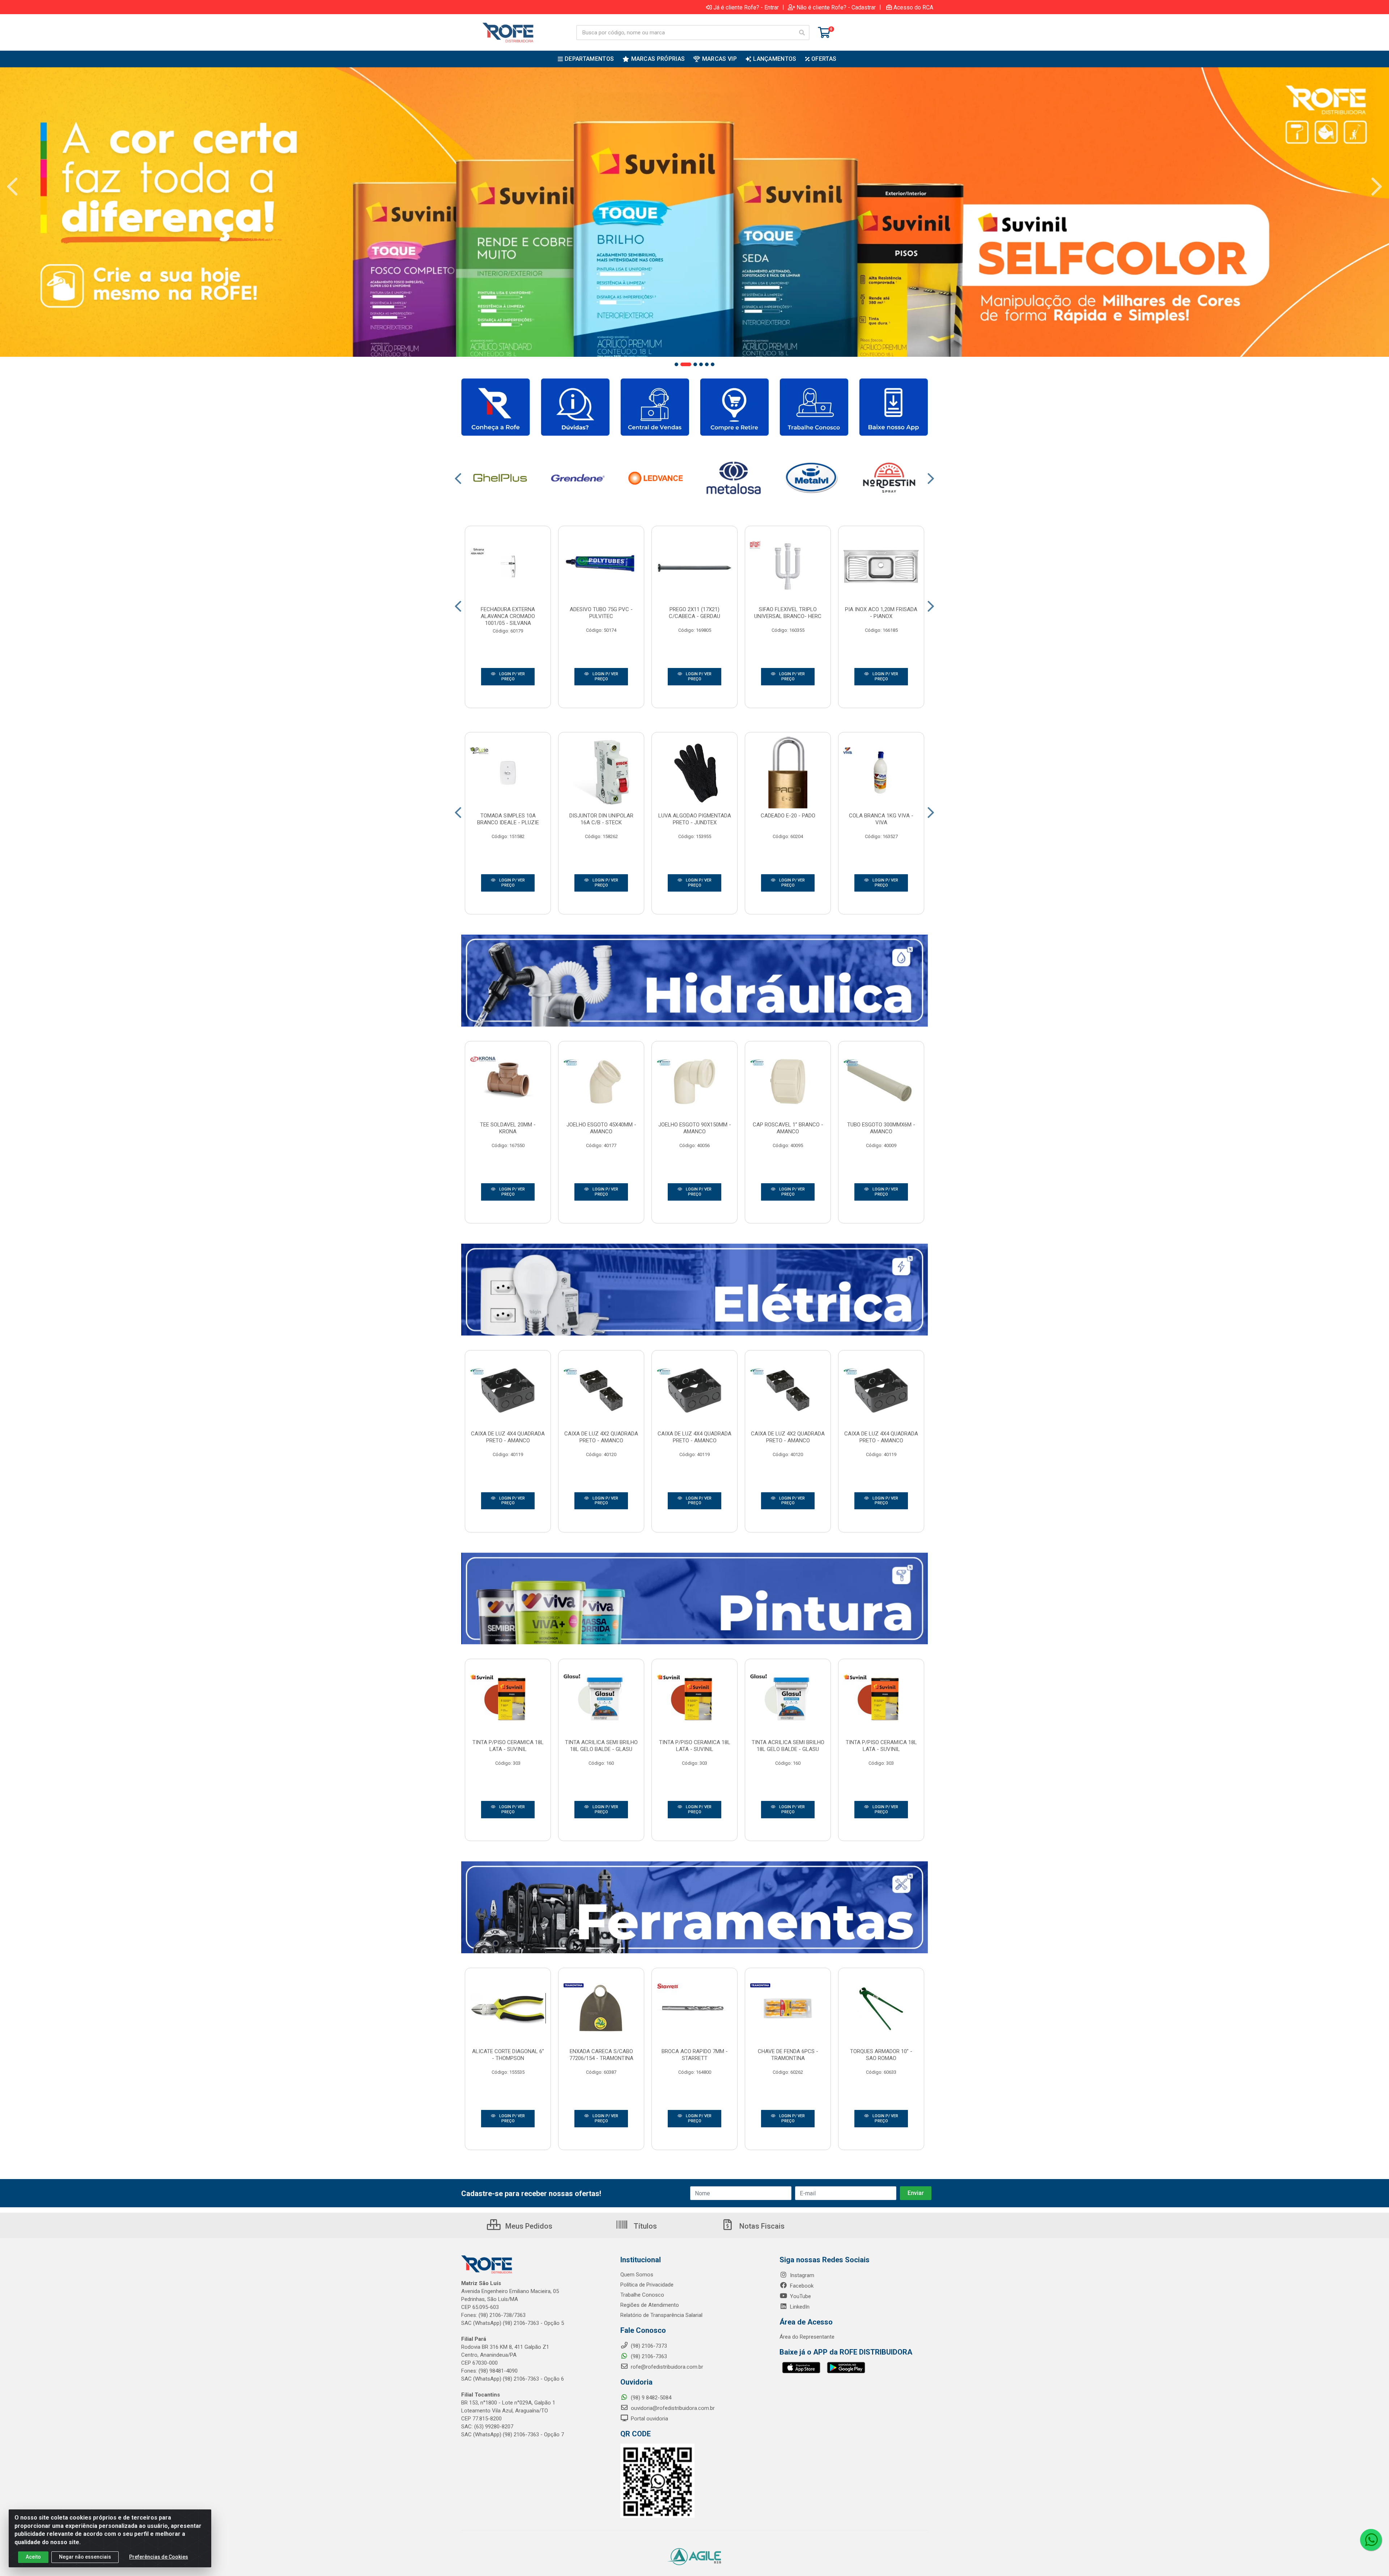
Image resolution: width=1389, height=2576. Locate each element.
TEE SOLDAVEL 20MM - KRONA (508, 1128)
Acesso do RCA (913, 7)
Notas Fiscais (761, 2226)
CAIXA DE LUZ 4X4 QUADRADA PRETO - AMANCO (508, 1437)
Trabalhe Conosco (642, 2295)
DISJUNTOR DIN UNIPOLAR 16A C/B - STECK (601, 819)
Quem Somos (637, 2275)
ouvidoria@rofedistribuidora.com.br (672, 2408)
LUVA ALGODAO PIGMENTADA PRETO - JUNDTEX (695, 819)
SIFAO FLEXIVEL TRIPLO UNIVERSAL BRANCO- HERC (788, 613)
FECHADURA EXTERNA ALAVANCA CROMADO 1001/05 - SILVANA (508, 616)
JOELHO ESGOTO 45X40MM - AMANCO (601, 1128)
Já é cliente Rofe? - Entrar (746, 7)
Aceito (33, 2557)
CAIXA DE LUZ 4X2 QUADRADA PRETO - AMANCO (601, 1437)
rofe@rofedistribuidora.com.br (666, 2367)
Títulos (644, 2226)
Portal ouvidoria (649, 2419)
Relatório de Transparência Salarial (661, 2315)
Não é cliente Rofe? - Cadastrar (836, 7)
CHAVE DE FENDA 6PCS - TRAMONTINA (788, 2055)
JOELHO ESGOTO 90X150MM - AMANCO (695, 1128)
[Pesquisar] (802, 33)
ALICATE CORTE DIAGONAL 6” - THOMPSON (508, 2055)
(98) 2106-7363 (648, 2356)
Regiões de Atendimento (650, 2305)
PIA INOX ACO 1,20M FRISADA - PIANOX (881, 613)
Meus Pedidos (528, 2226)
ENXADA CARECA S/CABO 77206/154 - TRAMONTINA (601, 2055)
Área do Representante (807, 2337)
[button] (676, 364)
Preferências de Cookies (159, 2557)
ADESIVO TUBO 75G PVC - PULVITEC (601, 613)
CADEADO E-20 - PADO (788, 816)
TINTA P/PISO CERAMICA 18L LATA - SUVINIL (508, 1746)
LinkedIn (799, 2307)
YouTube (800, 2296)
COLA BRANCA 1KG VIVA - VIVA (881, 819)
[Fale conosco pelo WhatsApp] (1371, 2540)
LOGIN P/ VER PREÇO (511, 676)
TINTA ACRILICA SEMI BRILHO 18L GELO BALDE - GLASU (601, 1746)
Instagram (801, 2275)
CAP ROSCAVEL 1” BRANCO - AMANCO (788, 1128)
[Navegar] (12, 187)
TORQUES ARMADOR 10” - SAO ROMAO (881, 2055)
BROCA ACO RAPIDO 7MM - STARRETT (695, 2055)
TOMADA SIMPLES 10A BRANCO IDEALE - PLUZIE (508, 819)
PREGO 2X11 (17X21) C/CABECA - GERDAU (694, 613)
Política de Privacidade (647, 2285)
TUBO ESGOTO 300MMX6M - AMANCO (881, 1128)
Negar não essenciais (85, 2557)
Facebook (801, 2286)
